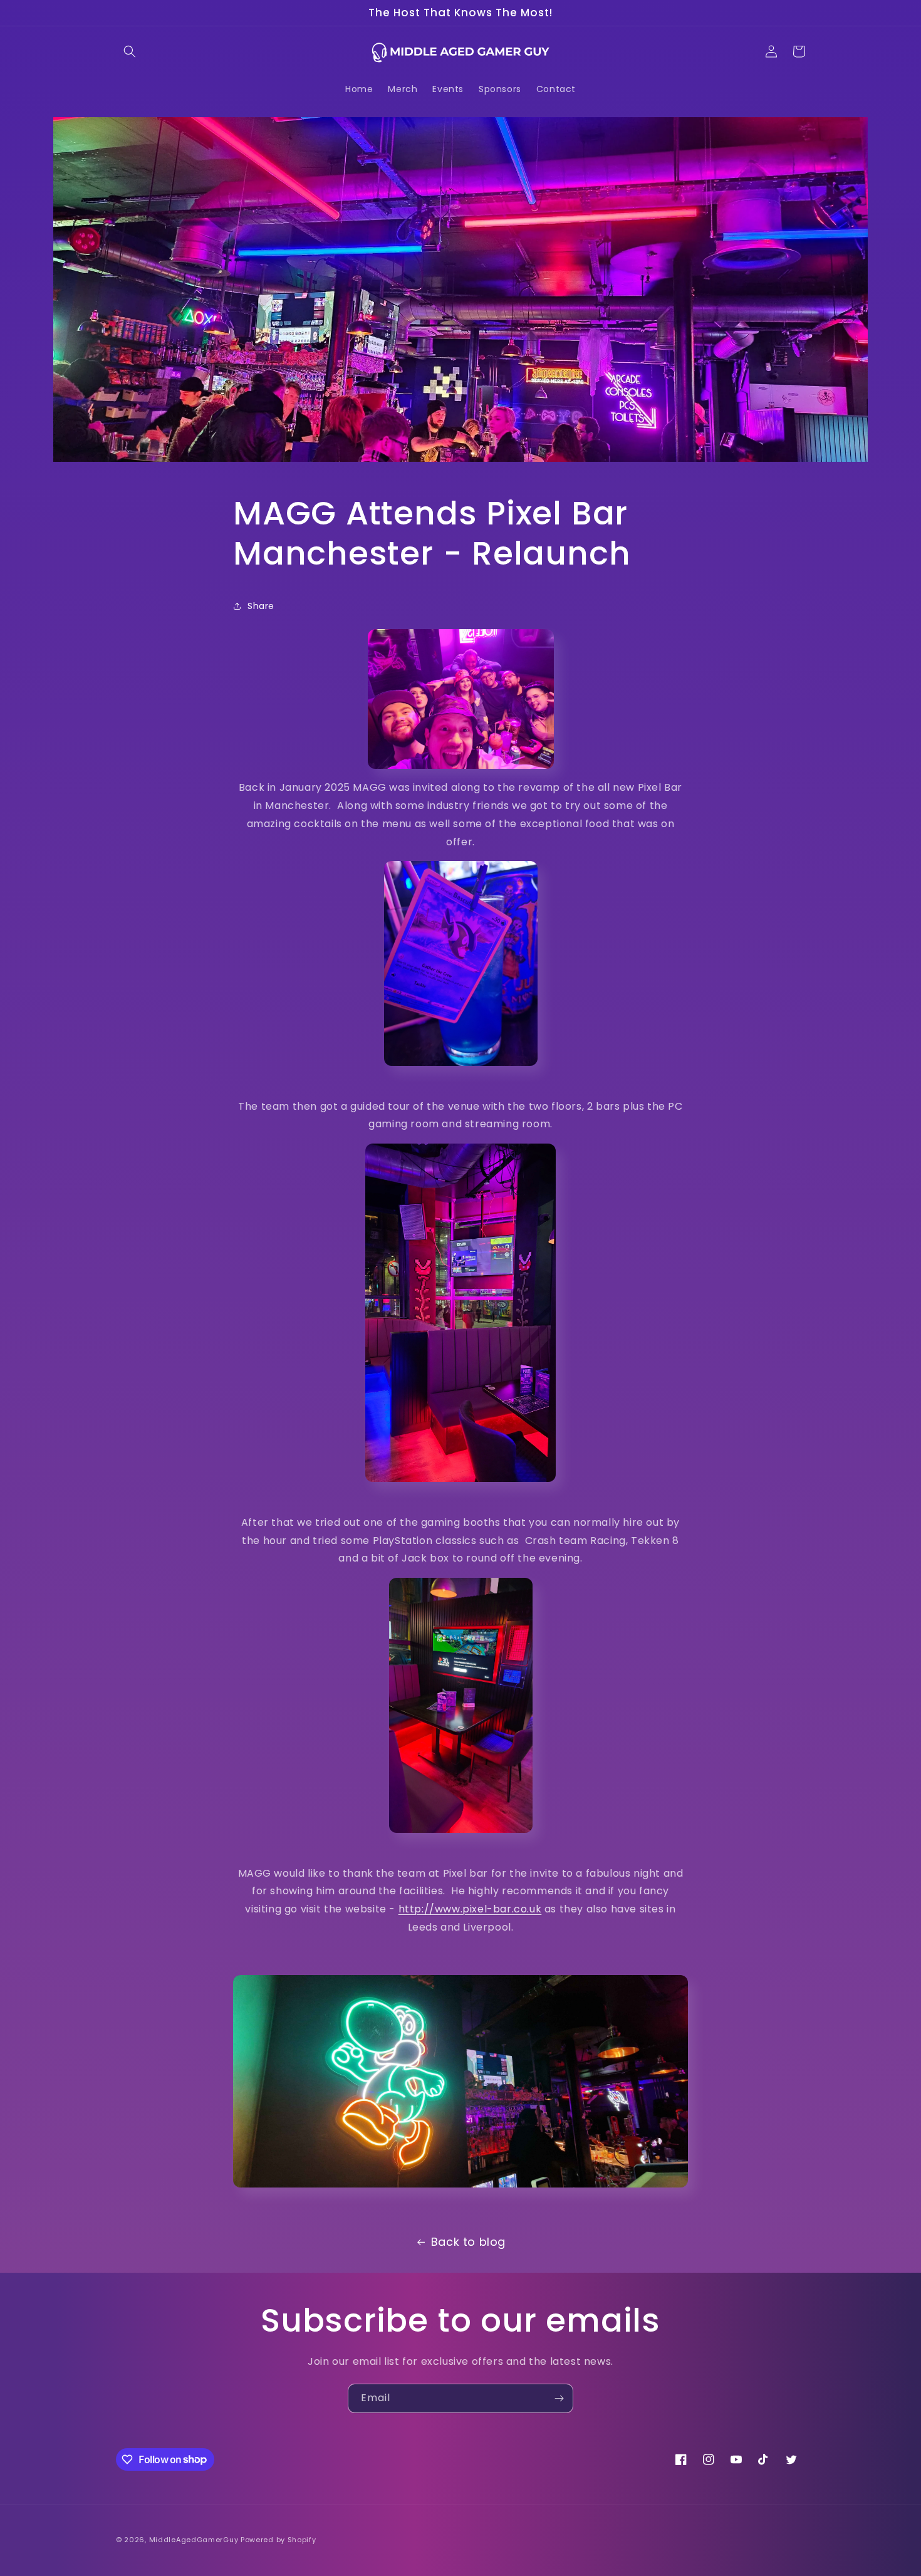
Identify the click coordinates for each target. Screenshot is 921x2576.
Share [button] (261, 606)
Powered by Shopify (278, 2540)
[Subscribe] (559, 2398)
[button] (130, 51)
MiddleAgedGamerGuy (194, 2540)
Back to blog (468, 2242)
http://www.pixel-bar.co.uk (470, 1909)
